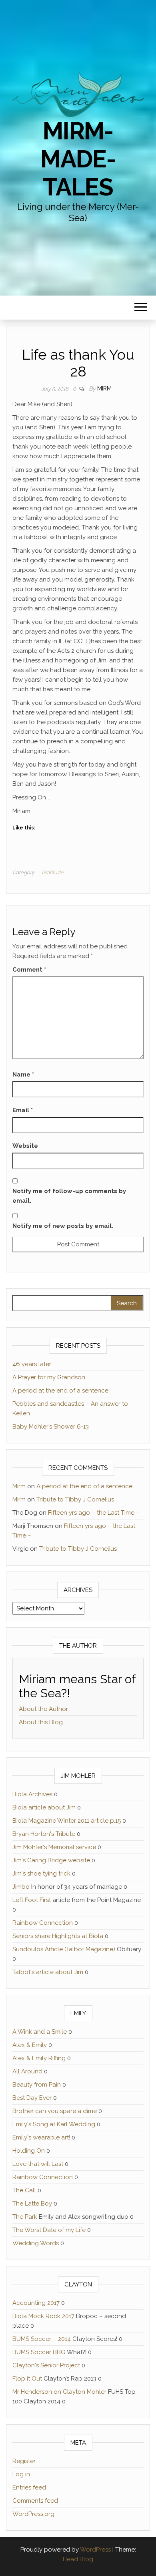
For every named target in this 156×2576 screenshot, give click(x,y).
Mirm (104, 388)
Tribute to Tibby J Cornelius (75, 1499)
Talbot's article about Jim (48, 1972)
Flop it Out (27, 2379)
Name (23, 1075)
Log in (21, 2474)
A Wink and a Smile (40, 2032)
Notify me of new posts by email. (63, 1226)
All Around (27, 2071)
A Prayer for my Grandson (49, 1377)
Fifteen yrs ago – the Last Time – (94, 1513)
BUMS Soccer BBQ (39, 2352)
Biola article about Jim (44, 1807)
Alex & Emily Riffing (39, 2058)
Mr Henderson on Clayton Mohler (59, 2392)
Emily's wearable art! (41, 2137)
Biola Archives (32, 1794)
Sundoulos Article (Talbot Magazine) (64, 1949)
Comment (29, 970)
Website (25, 1146)
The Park (25, 2217)
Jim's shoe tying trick (41, 1874)
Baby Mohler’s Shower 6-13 (51, 1427)
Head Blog (78, 2559)
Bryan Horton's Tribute (44, 1834)
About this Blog (41, 1722)
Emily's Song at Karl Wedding (54, 2124)
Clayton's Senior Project (46, 2365)
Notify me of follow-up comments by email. (69, 1196)
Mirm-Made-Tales (78, 159)
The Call (24, 2190)
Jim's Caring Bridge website (51, 1860)
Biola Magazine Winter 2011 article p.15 (67, 1821)
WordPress (95, 2550)
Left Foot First (32, 1900)
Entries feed (29, 2487)
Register (24, 2461)
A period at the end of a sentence (60, 1391)
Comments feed (35, 2501)
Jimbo (21, 1887)
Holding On (29, 2151)
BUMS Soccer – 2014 (42, 2339)
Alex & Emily (30, 2045)
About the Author (43, 1709)
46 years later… (33, 1364)
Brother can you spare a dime (55, 2111)
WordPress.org (33, 2514)
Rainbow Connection (43, 1923)
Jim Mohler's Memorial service (54, 1847)
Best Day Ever (32, 2098)
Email (23, 1110)
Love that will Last (38, 2164)
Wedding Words (36, 2243)
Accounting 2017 (36, 2303)
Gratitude (53, 872)
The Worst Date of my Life (49, 2230)
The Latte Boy (32, 2204)
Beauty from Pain (37, 2085)
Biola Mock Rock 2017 (43, 2316)
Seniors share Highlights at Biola (58, 1936)
